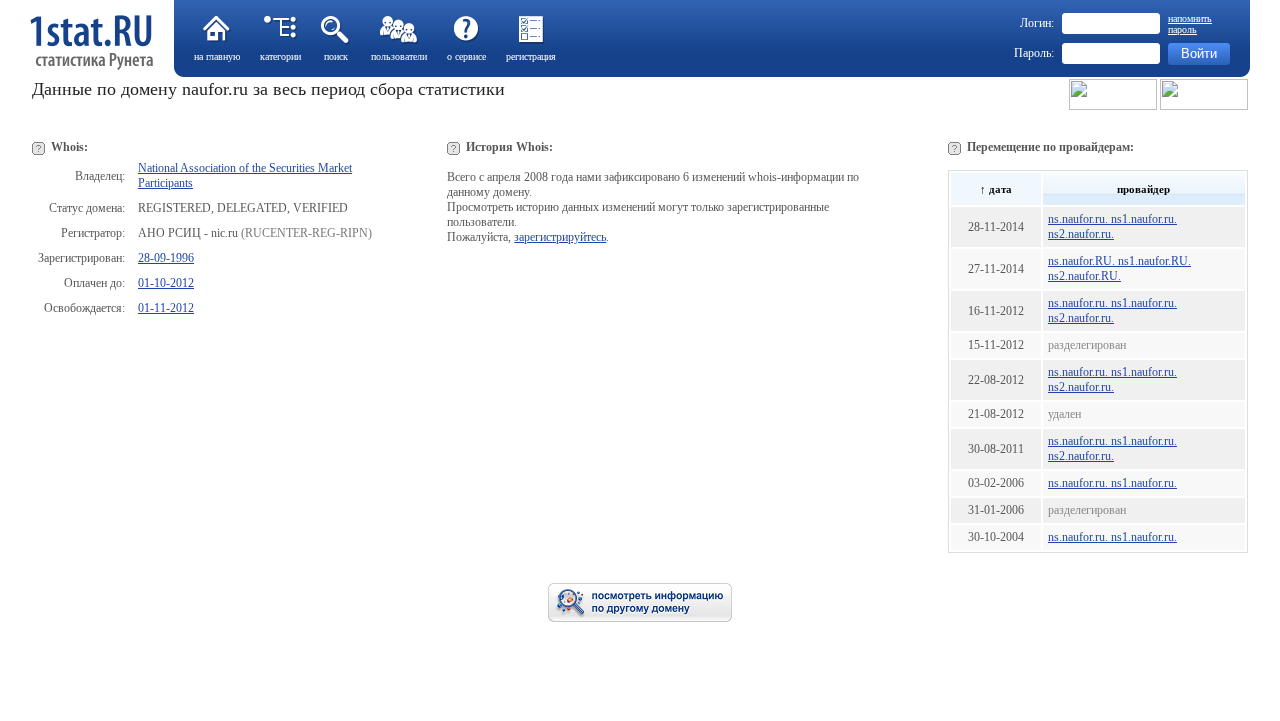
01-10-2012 (166, 283)
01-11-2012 (166, 308)
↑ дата (996, 189)
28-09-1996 (166, 258)
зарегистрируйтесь (560, 237)
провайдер (1143, 189)
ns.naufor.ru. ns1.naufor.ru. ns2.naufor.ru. (1112, 226)
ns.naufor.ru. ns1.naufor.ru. (1112, 483)
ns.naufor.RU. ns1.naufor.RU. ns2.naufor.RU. (1119, 268)
